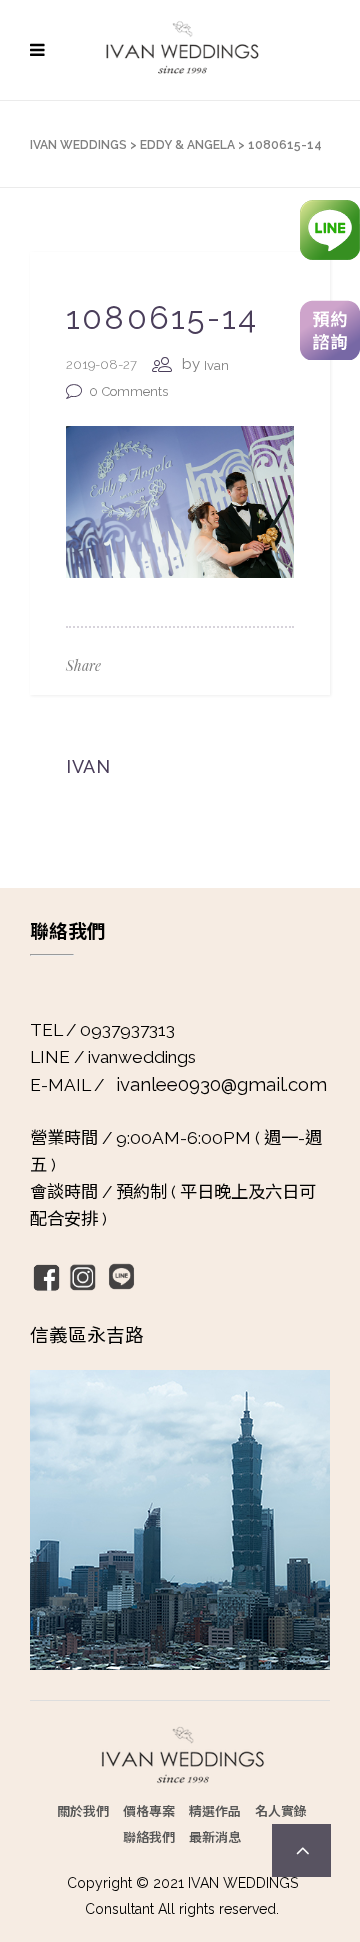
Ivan (216, 365)
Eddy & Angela (187, 145)
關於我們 (83, 1810)
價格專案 (149, 1810)
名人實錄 (281, 1810)
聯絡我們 (149, 1836)
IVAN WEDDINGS (78, 145)
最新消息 (215, 1836)
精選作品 (215, 1810)
